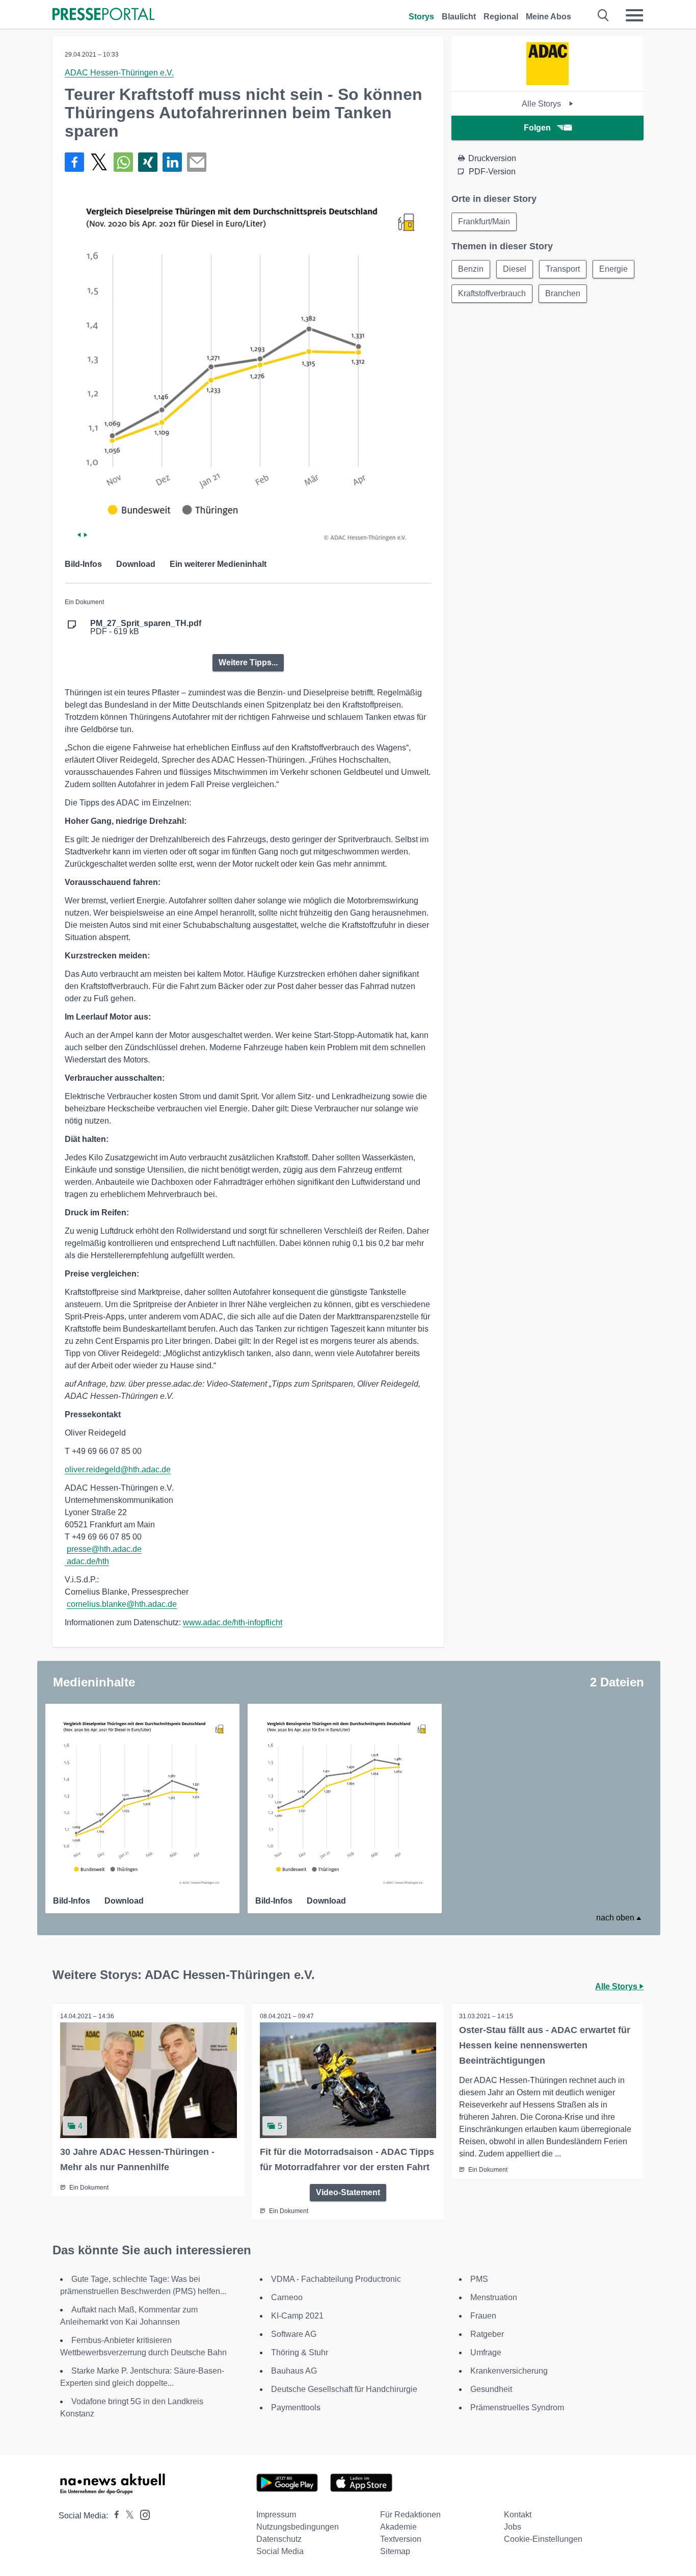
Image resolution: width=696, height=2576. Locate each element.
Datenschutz (279, 2539)
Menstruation (494, 2297)
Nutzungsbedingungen (298, 2527)
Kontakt (518, 2515)
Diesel (515, 269)
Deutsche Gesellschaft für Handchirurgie (344, 2389)
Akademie (398, 2527)
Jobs (513, 2527)
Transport (563, 269)
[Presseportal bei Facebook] (114, 2516)
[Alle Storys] (547, 82)
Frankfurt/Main (484, 222)
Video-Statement (348, 2192)
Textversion (401, 2539)
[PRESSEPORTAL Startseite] (103, 15)
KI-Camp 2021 (297, 2316)
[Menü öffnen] (634, 15)
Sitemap (395, 2551)
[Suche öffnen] (604, 15)
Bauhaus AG (294, 2371)
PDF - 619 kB (146, 628)
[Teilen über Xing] (148, 162)
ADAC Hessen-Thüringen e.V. (119, 73)
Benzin (471, 269)
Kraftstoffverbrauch (492, 293)
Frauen (483, 2316)
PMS (479, 2279)
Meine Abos (548, 17)
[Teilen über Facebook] (74, 162)
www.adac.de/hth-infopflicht (233, 1622)
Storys (421, 17)
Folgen (537, 128)
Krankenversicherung (509, 2371)
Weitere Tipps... (248, 662)
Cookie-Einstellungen (543, 2539)
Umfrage (486, 2352)
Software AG (294, 2334)
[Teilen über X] (99, 162)
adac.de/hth (88, 1561)
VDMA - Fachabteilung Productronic (336, 2279)
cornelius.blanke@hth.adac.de (122, 1604)
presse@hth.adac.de (104, 1549)
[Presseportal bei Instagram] (142, 2514)
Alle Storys (542, 104)
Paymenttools (296, 2408)
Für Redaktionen (410, 2515)
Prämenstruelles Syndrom (517, 2408)
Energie (613, 269)
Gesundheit (491, 2389)
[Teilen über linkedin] (172, 162)
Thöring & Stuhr (300, 2352)
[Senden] (197, 162)
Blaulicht (459, 17)
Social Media (280, 2551)
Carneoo (287, 2297)
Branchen (563, 293)
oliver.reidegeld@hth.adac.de (118, 1469)
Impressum (276, 2515)
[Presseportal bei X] (127, 2516)
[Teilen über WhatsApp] (123, 162)
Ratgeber (487, 2334)
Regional (501, 17)
